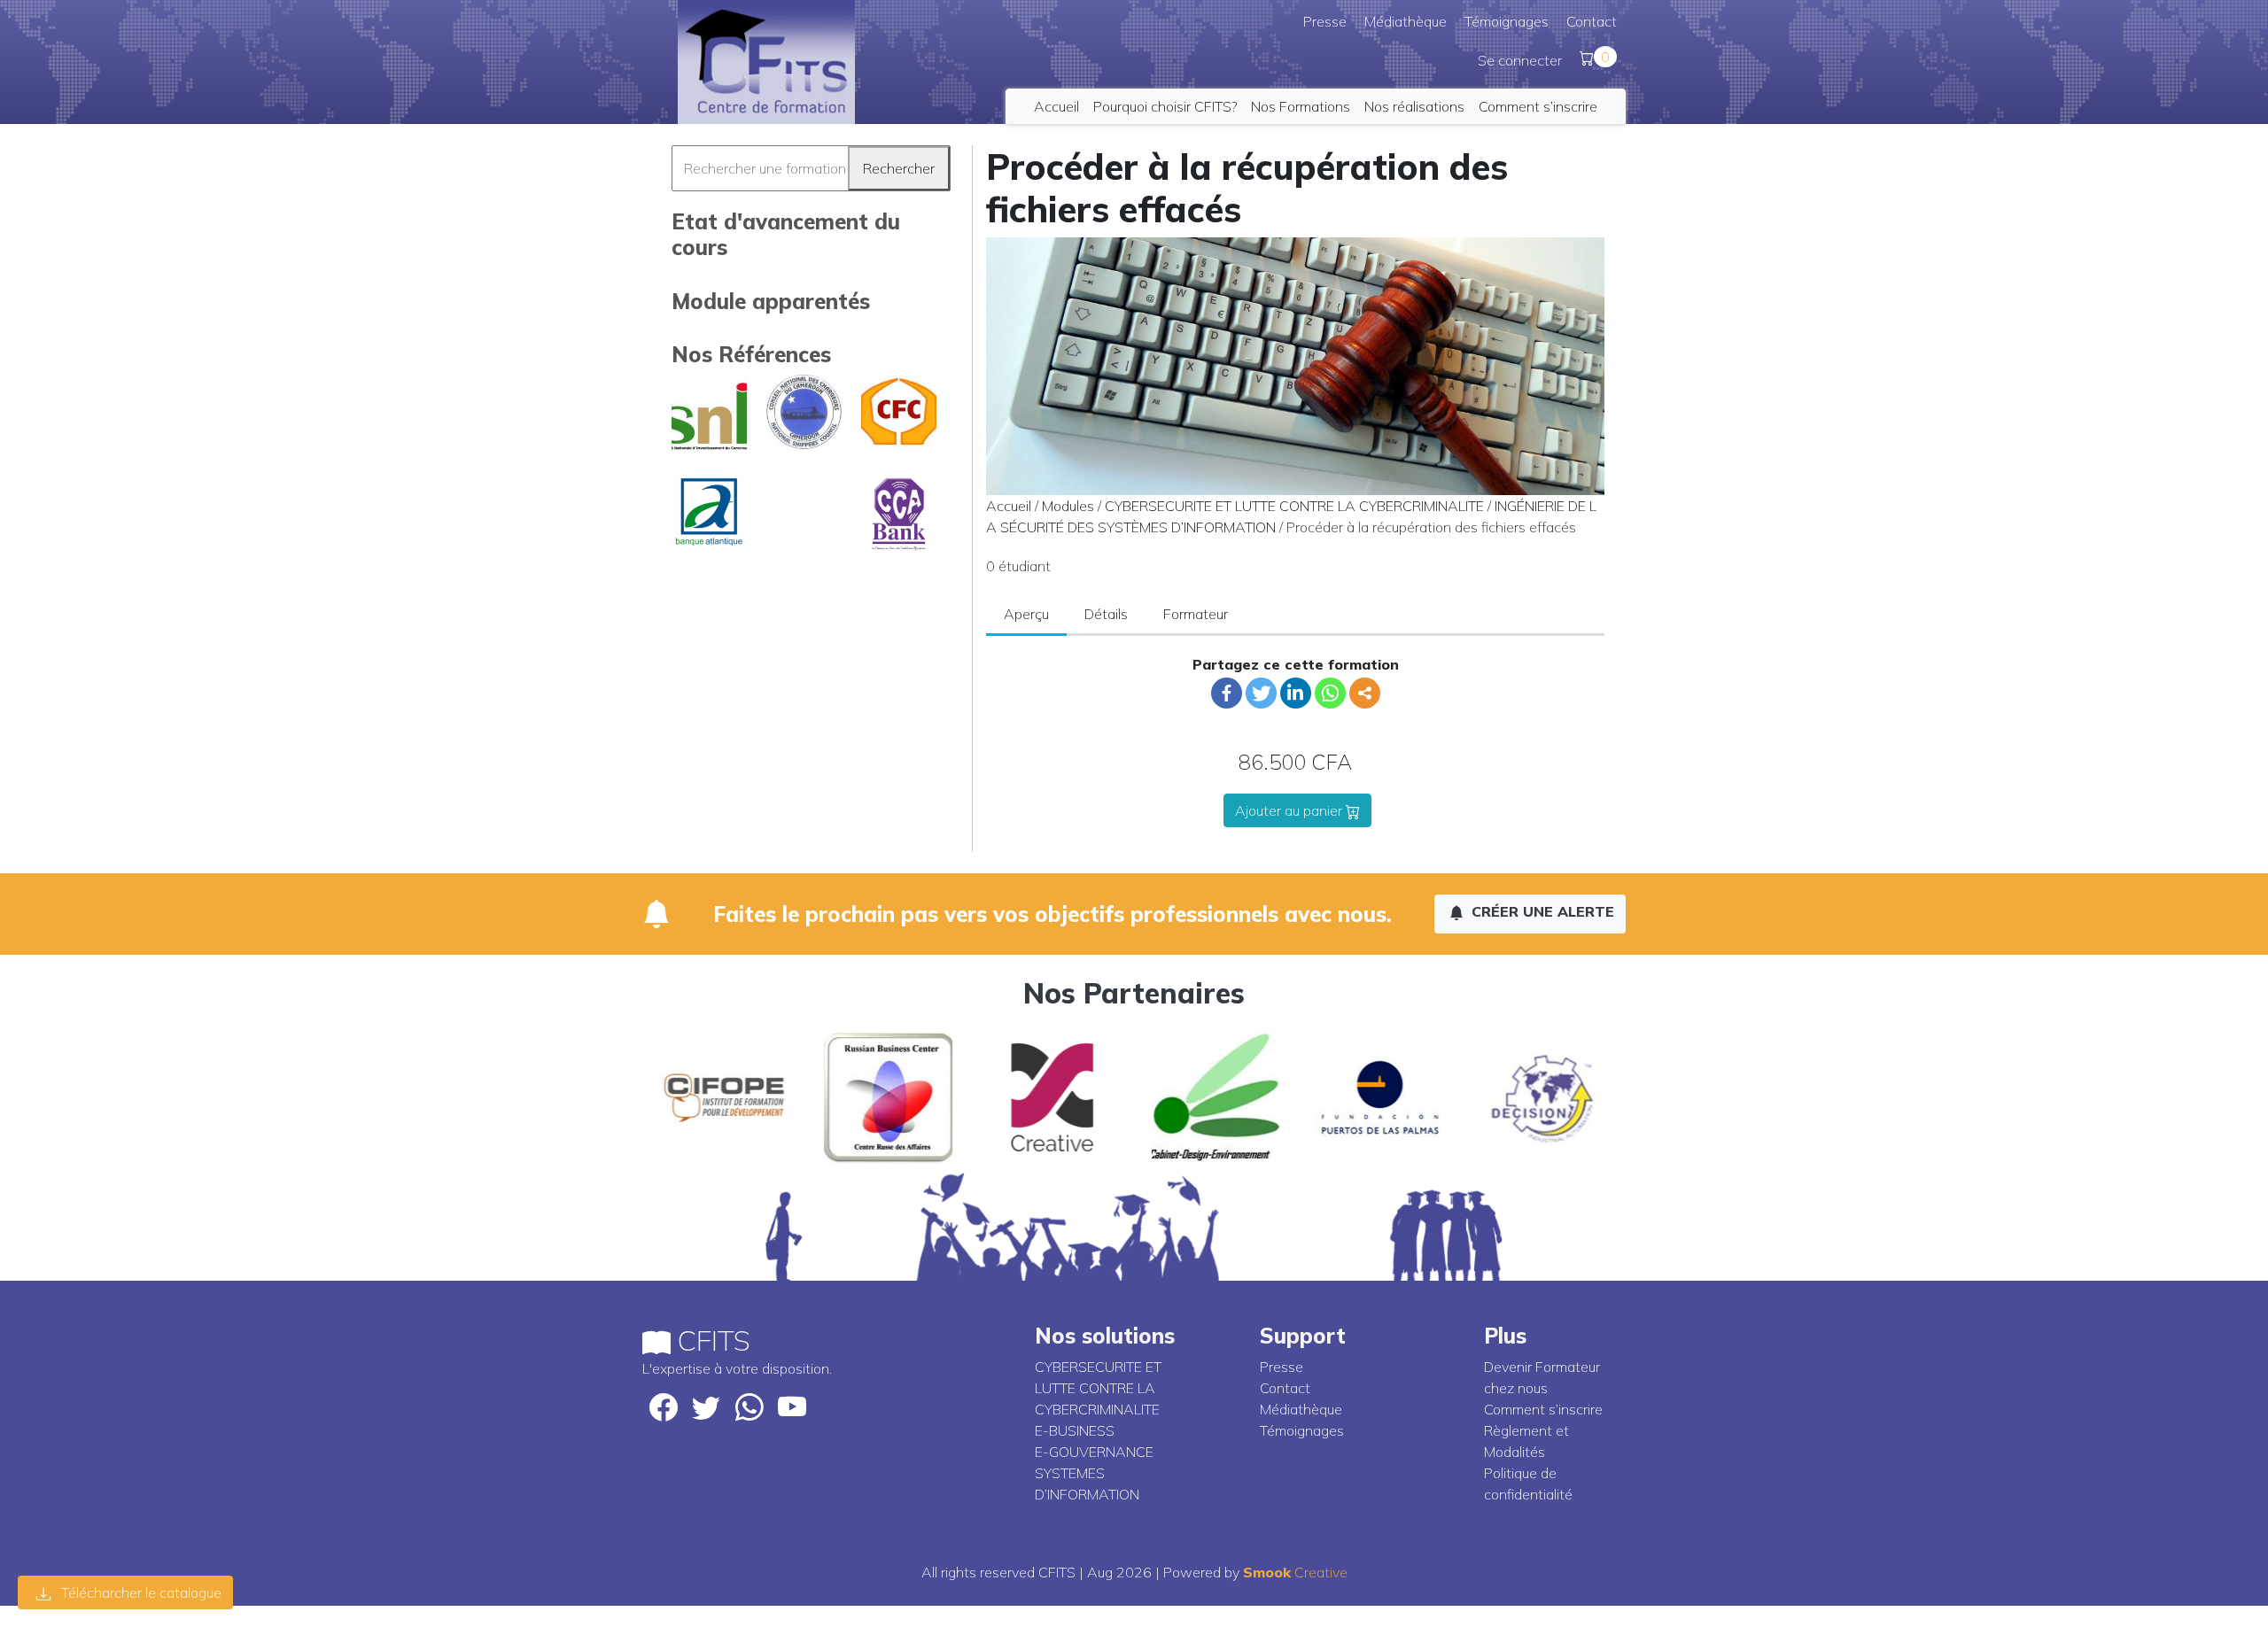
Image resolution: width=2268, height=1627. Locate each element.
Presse (1325, 21)
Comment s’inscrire (1538, 106)
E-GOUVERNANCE (1094, 1452)
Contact (1592, 21)
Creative (1295, 1572)
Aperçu (1026, 614)
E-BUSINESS (1075, 1430)
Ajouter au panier (1290, 810)
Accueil (1056, 106)
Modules (1068, 506)
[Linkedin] (1296, 693)
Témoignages (1507, 21)
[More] (1365, 693)
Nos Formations (1301, 106)
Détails (1106, 614)
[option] (724, 1097)
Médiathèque (1406, 21)
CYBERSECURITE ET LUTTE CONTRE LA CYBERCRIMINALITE (1294, 506)
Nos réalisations (1414, 106)
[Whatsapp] (1330, 693)
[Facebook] (1227, 693)
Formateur (1196, 614)
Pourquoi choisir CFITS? (1165, 106)
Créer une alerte (1541, 911)
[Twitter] (1261, 693)
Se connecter (1520, 60)
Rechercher (899, 168)
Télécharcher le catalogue (140, 1592)
